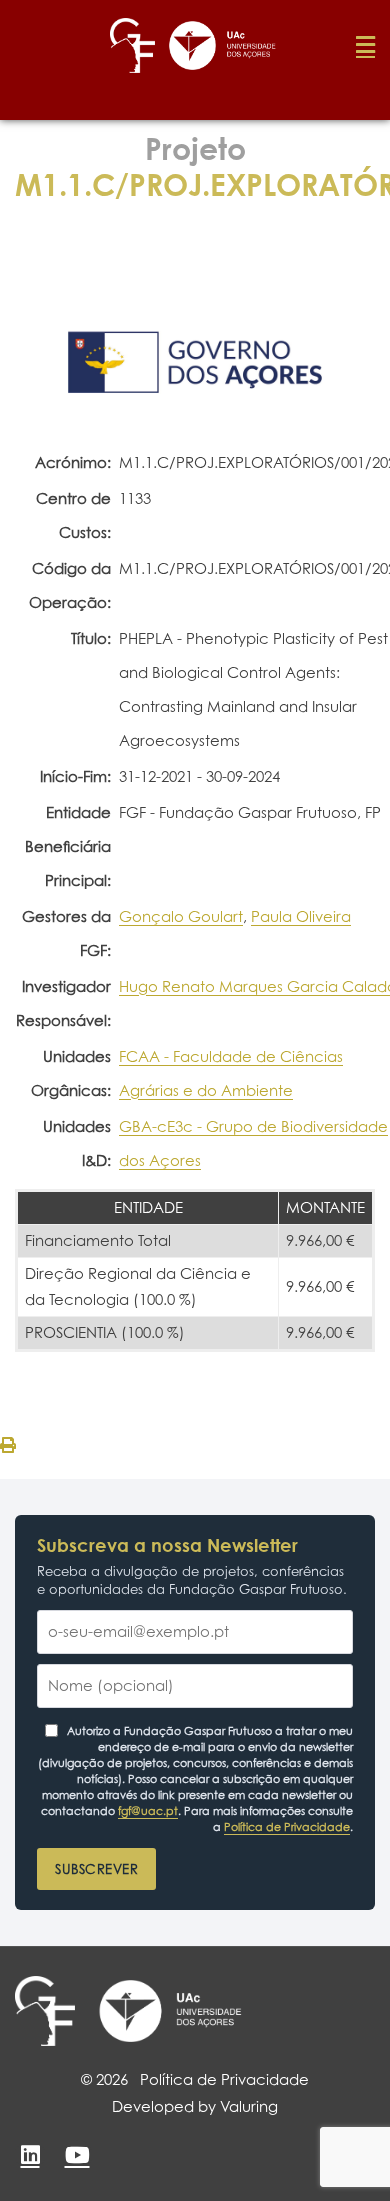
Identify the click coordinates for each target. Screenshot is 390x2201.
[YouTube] (77, 2155)
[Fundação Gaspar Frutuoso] (45, 2011)
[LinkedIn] (30, 2155)
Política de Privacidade (287, 1827)
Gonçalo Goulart (181, 916)
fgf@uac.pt (148, 1811)
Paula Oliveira (301, 916)
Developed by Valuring (195, 2106)
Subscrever (96, 1869)
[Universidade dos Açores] (170, 2011)
